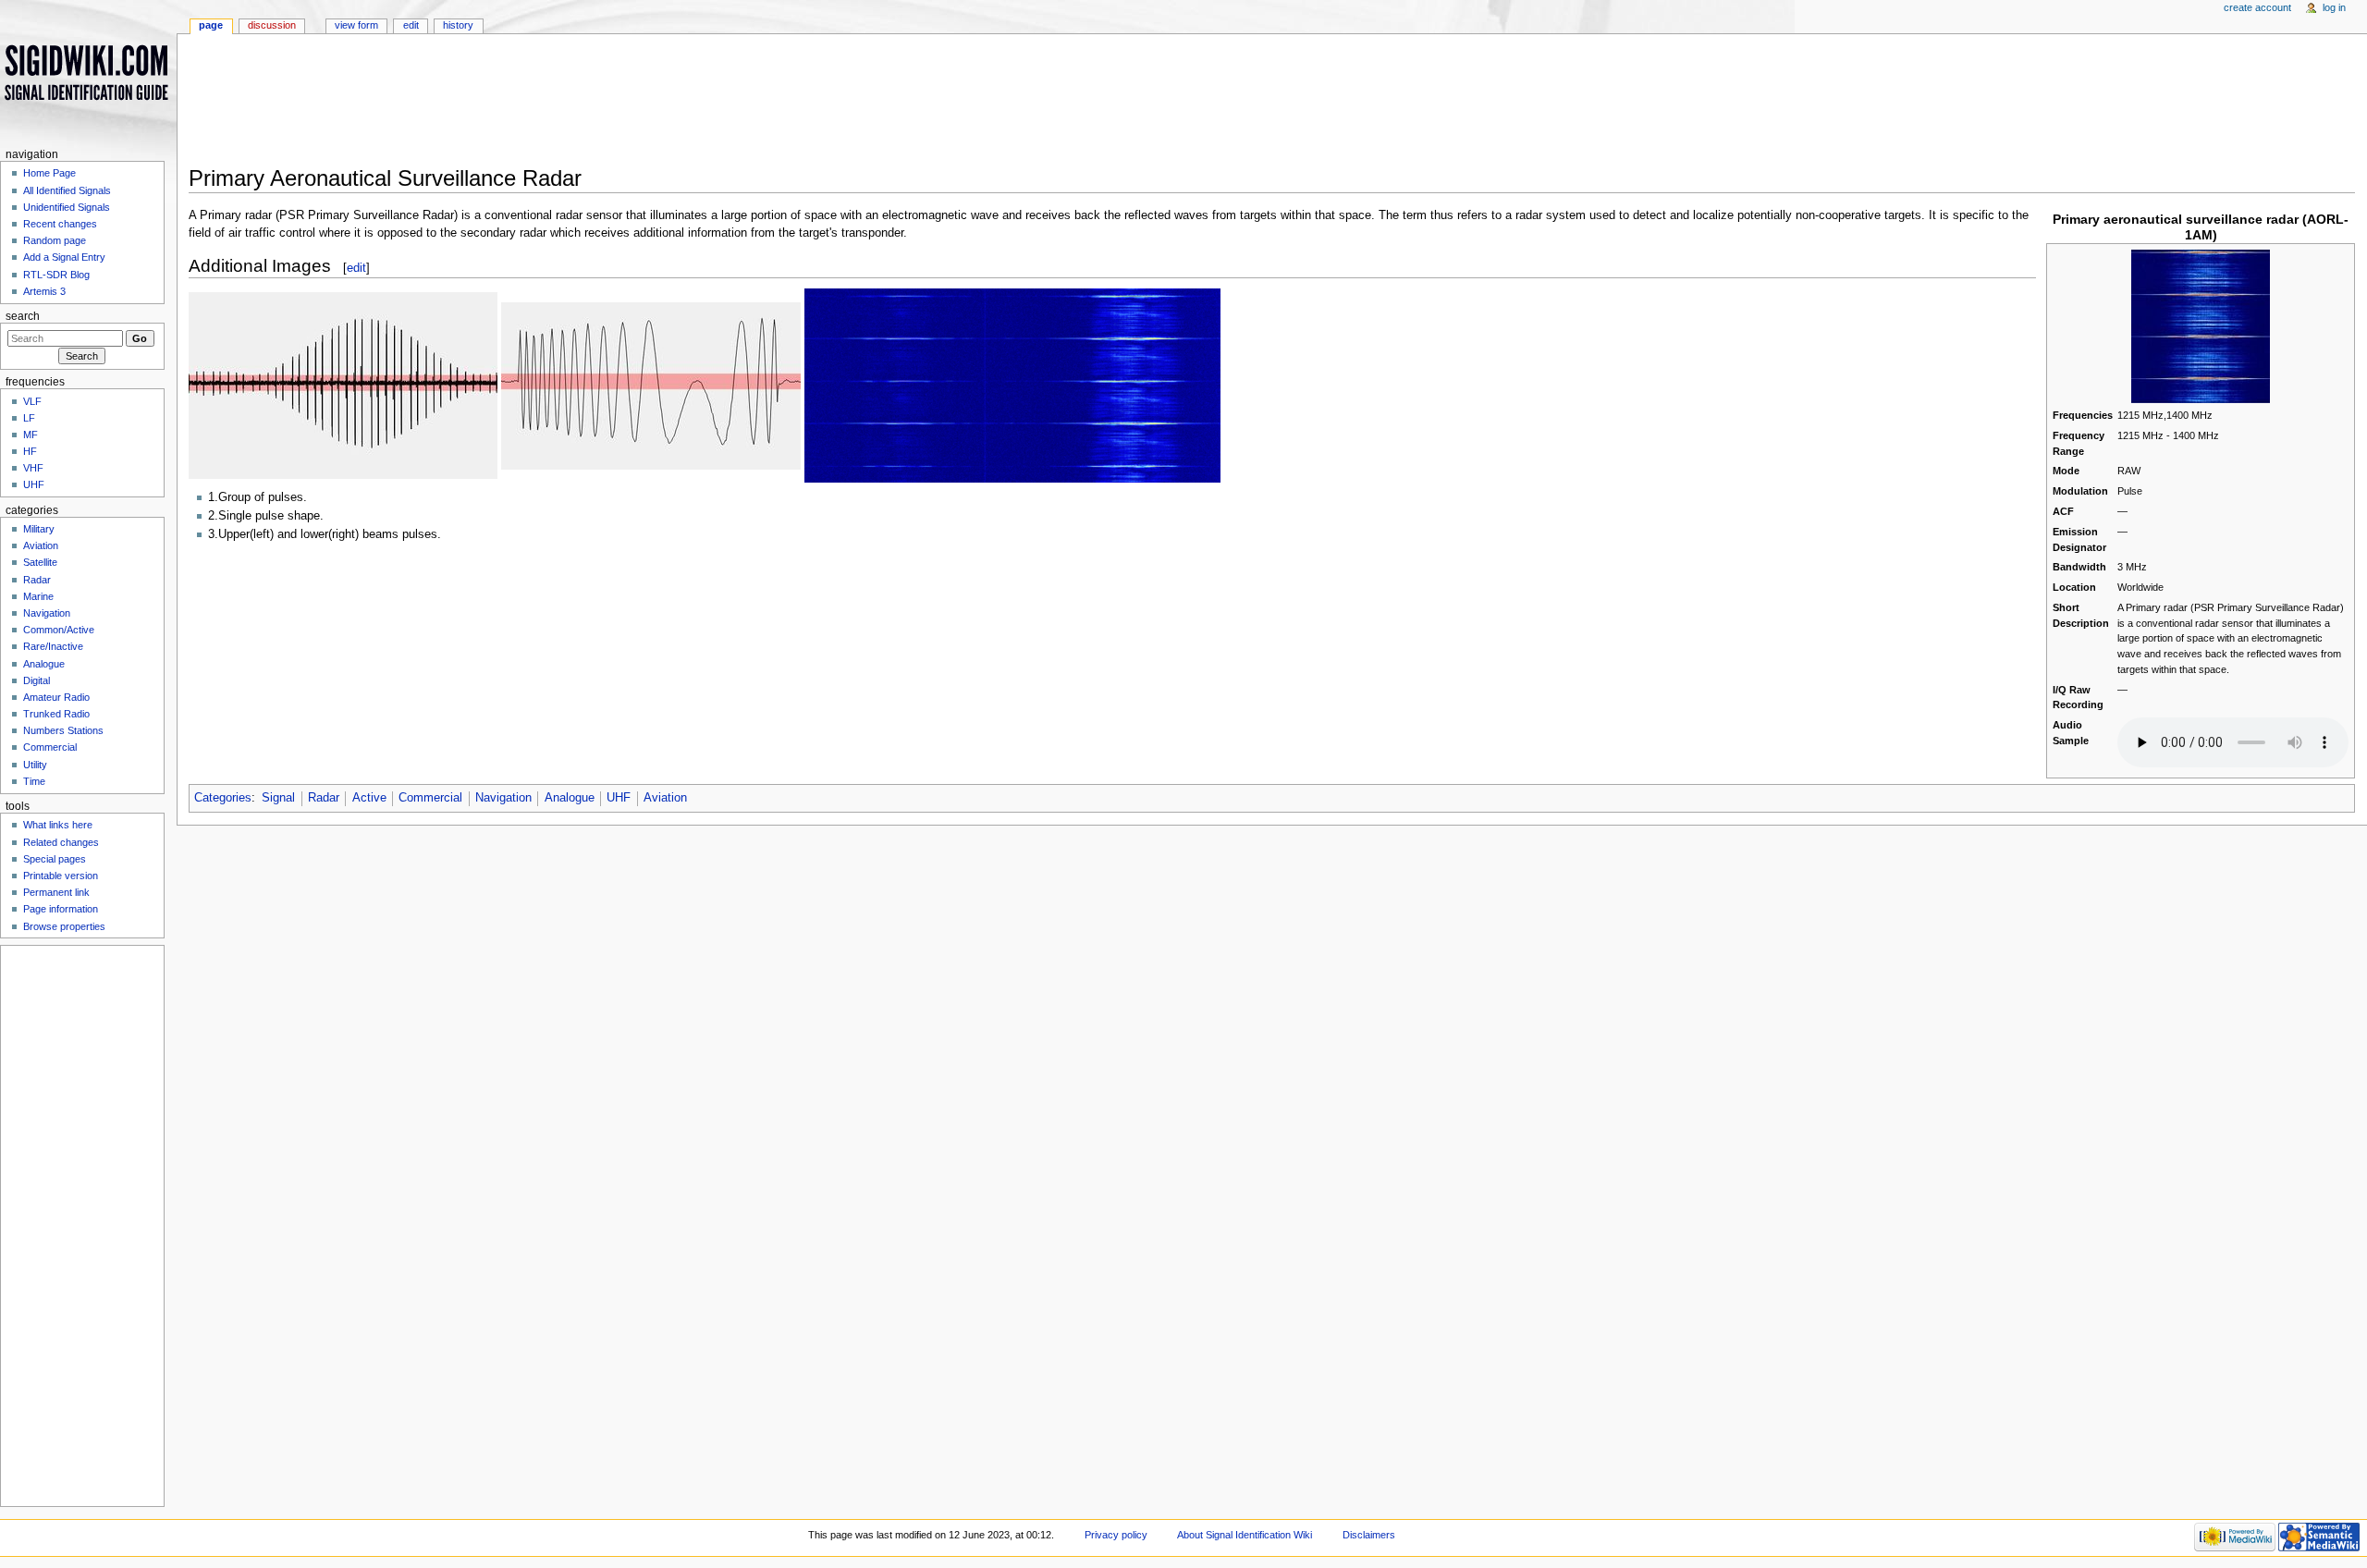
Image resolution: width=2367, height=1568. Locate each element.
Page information (61, 909)
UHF (619, 798)
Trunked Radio (56, 714)
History (458, 25)
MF (31, 435)
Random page (55, 240)
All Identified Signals (67, 190)
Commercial (430, 798)
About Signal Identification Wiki (1245, 1535)
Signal (278, 798)
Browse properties (64, 926)
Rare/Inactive (53, 646)
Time (34, 781)
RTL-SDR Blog (56, 275)
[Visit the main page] (88, 72)
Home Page (49, 173)
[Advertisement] (762, 105)
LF (29, 418)
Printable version (61, 876)
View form (356, 25)
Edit (411, 25)
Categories (223, 798)
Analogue (570, 798)
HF (30, 451)
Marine (38, 596)
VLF (32, 401)
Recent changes (60, 224)
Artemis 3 (44, 291)
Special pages (55, 859)
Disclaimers (1369, 1535)
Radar (324, 798)
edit (356, 268)
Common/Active (59, 630)
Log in (2334, 7)
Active (369, 798)
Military (39, 529)
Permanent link (56, 892)
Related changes (61, 842)
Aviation (665, 798)
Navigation (503, 798)
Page (211, 25)
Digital (37, 680)
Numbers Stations (63, 730)
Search (23, 316)
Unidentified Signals (67, 207)
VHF (33, 468)
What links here (58, 825)
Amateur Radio (56, 697)
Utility (35, 765)
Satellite (40, 562)
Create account (2257, 7)
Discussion (272, 25)
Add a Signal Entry (64, 257)
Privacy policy (1116, 1535)
